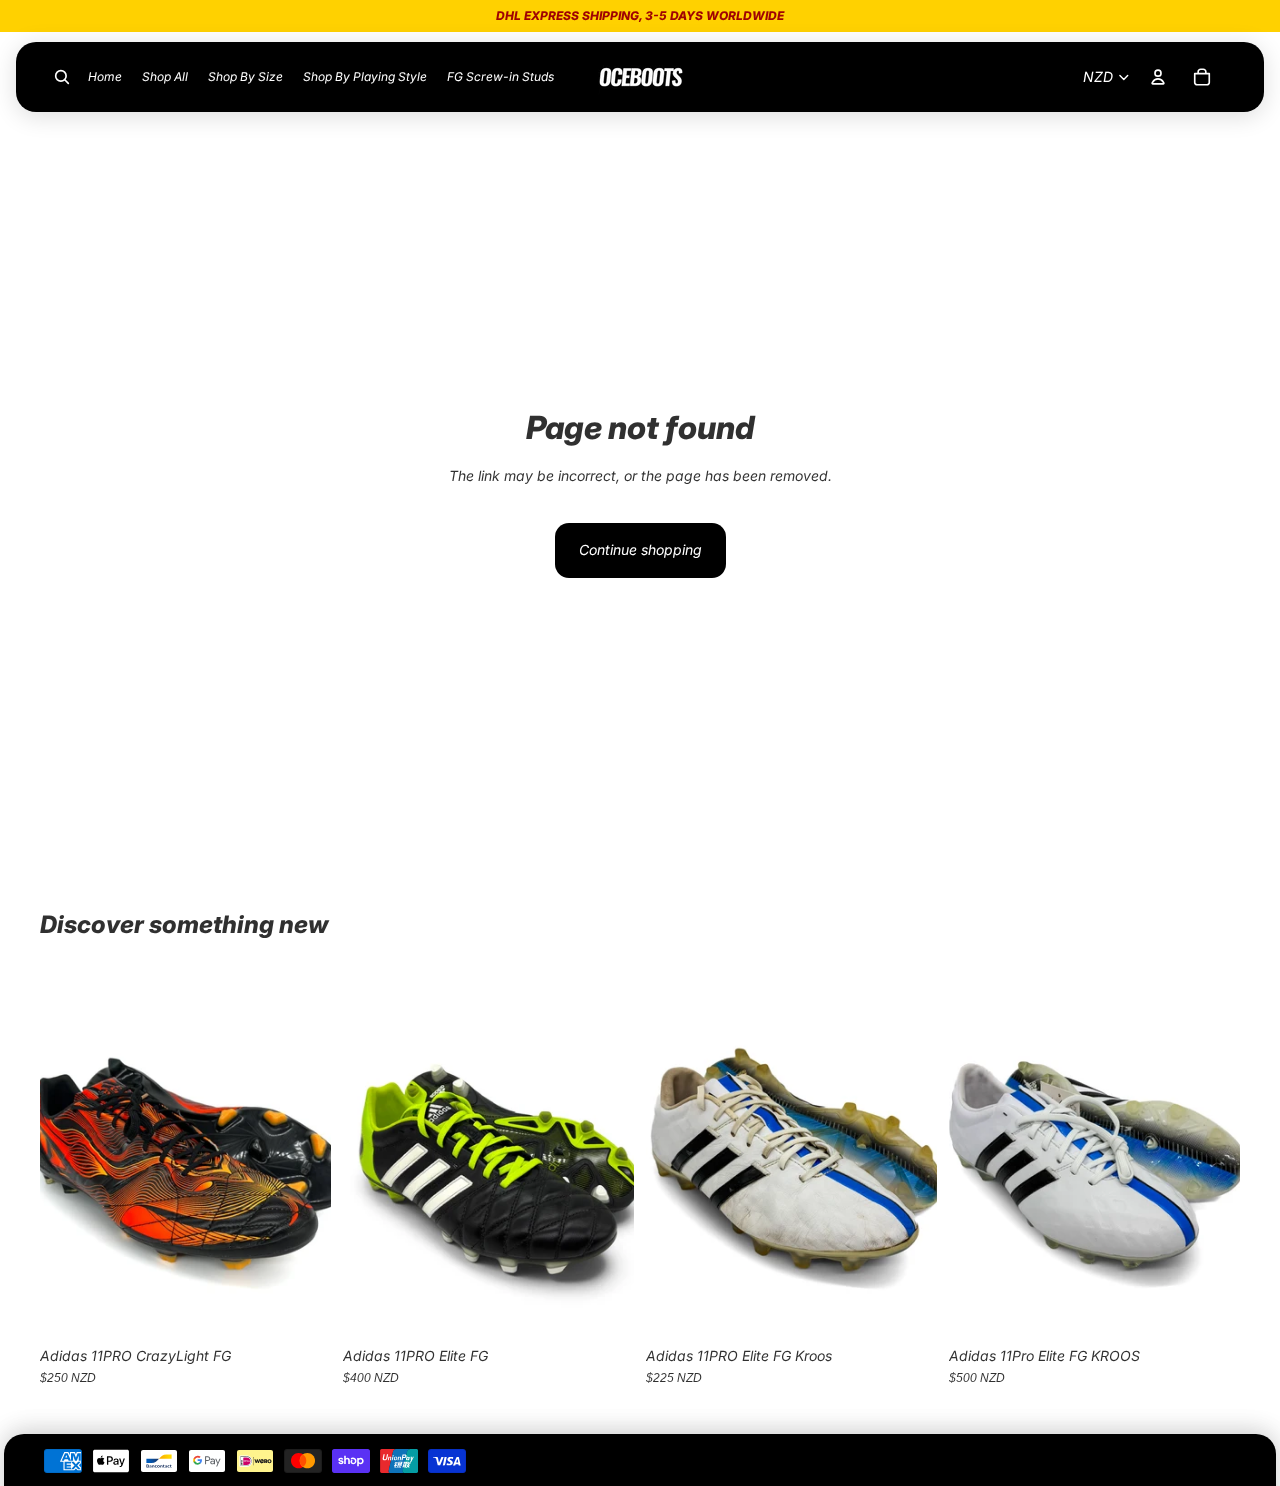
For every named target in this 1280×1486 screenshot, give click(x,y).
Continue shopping (640, 549)
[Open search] (62, 77)
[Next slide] (301, 1155)
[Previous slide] (70, 1155)
